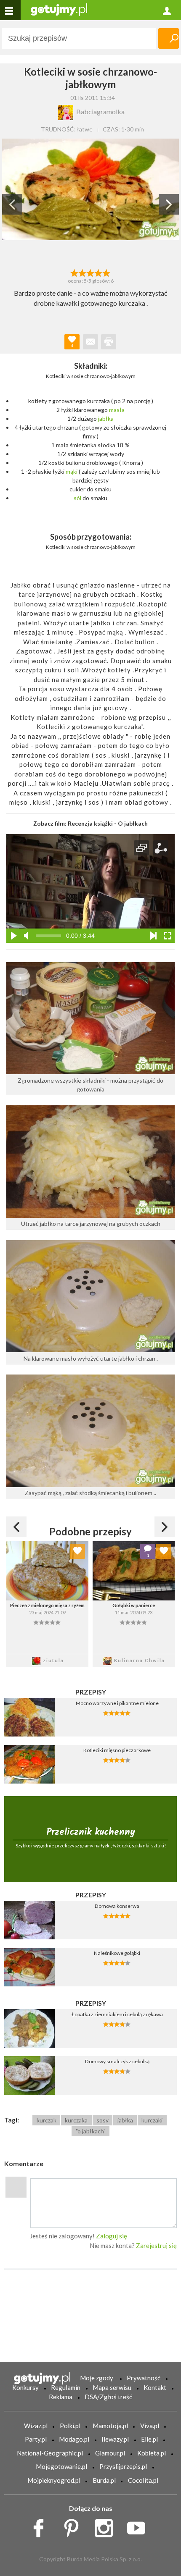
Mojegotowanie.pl (61, 2466)
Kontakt (155, 2387)
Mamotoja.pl (110, 2426)
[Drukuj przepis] (109, 342)
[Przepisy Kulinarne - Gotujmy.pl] (59, 9)
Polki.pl (70, 2426)
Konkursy (25, 2387)
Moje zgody (97, 2378)
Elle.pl (149, 2439)
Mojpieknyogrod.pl (54, 2480)
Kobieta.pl (152, 2453)
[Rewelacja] (107, 272)
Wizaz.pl (36, 2426)
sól (77, 498)
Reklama (61, 2397)
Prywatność (144, 2378)
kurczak (47, 2120)
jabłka (106, 418)
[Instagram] (107, 2526)
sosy (102, 2120)
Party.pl (36, 2439)
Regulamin (66, 2387)
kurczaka (76, 2120)
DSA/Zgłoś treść (108, 2397)
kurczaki (152, 2120)
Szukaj (169, 38)
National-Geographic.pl (50, 2453)
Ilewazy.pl (115, 2439)
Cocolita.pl (143, 2480)
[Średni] (82, 272)
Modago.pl (74, 2439)
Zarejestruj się (156, 2245)
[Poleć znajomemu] (90, 342)
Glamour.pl (110, 2453)
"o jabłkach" (91, 2131)
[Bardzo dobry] (99, 272)
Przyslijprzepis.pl (123, 2466)
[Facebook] (41, 2526)
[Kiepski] (74, 272)
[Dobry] (90, 272)
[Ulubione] (77, 1551)
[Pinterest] (74, 2526)
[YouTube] (139, 2526)
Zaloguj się (112, 2236)
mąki (72, 471)
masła (117, 410)
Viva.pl (150, 2426)
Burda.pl (104, 2480)
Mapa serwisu (112, 2387)
